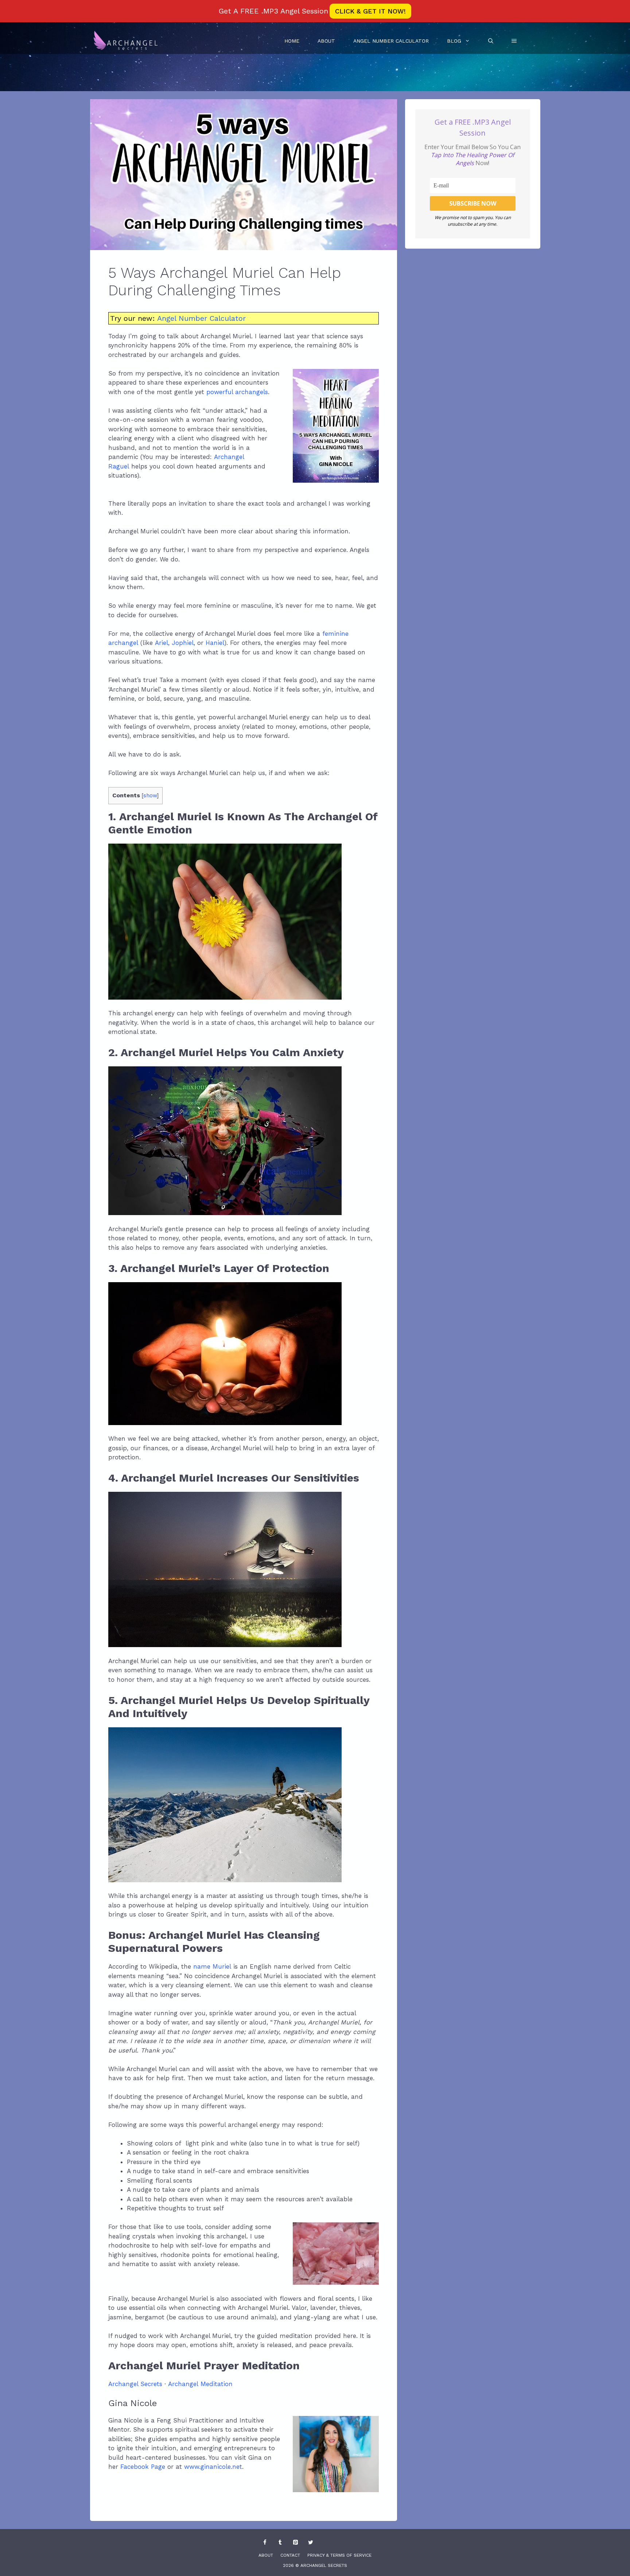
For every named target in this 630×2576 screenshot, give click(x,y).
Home (292, 41)
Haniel (215, 643)
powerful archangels (237, 392)
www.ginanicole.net (213, 2467)
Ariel (162, 643)
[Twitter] (311, 2543)
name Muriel (212, 1966)
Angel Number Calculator (391, 41)
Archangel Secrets (135, 2384)
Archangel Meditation (200, 2384)
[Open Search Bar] (491, 41)
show (150, 795)
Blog (454, 41)
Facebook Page (143, 2467)
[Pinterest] (295, 2543)
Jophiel (183, 643)
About (326, 41)
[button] (514, 41)
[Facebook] (265, 2543)
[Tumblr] (280, 2543)
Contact (290, 2555)
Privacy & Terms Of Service (339, 2555)
